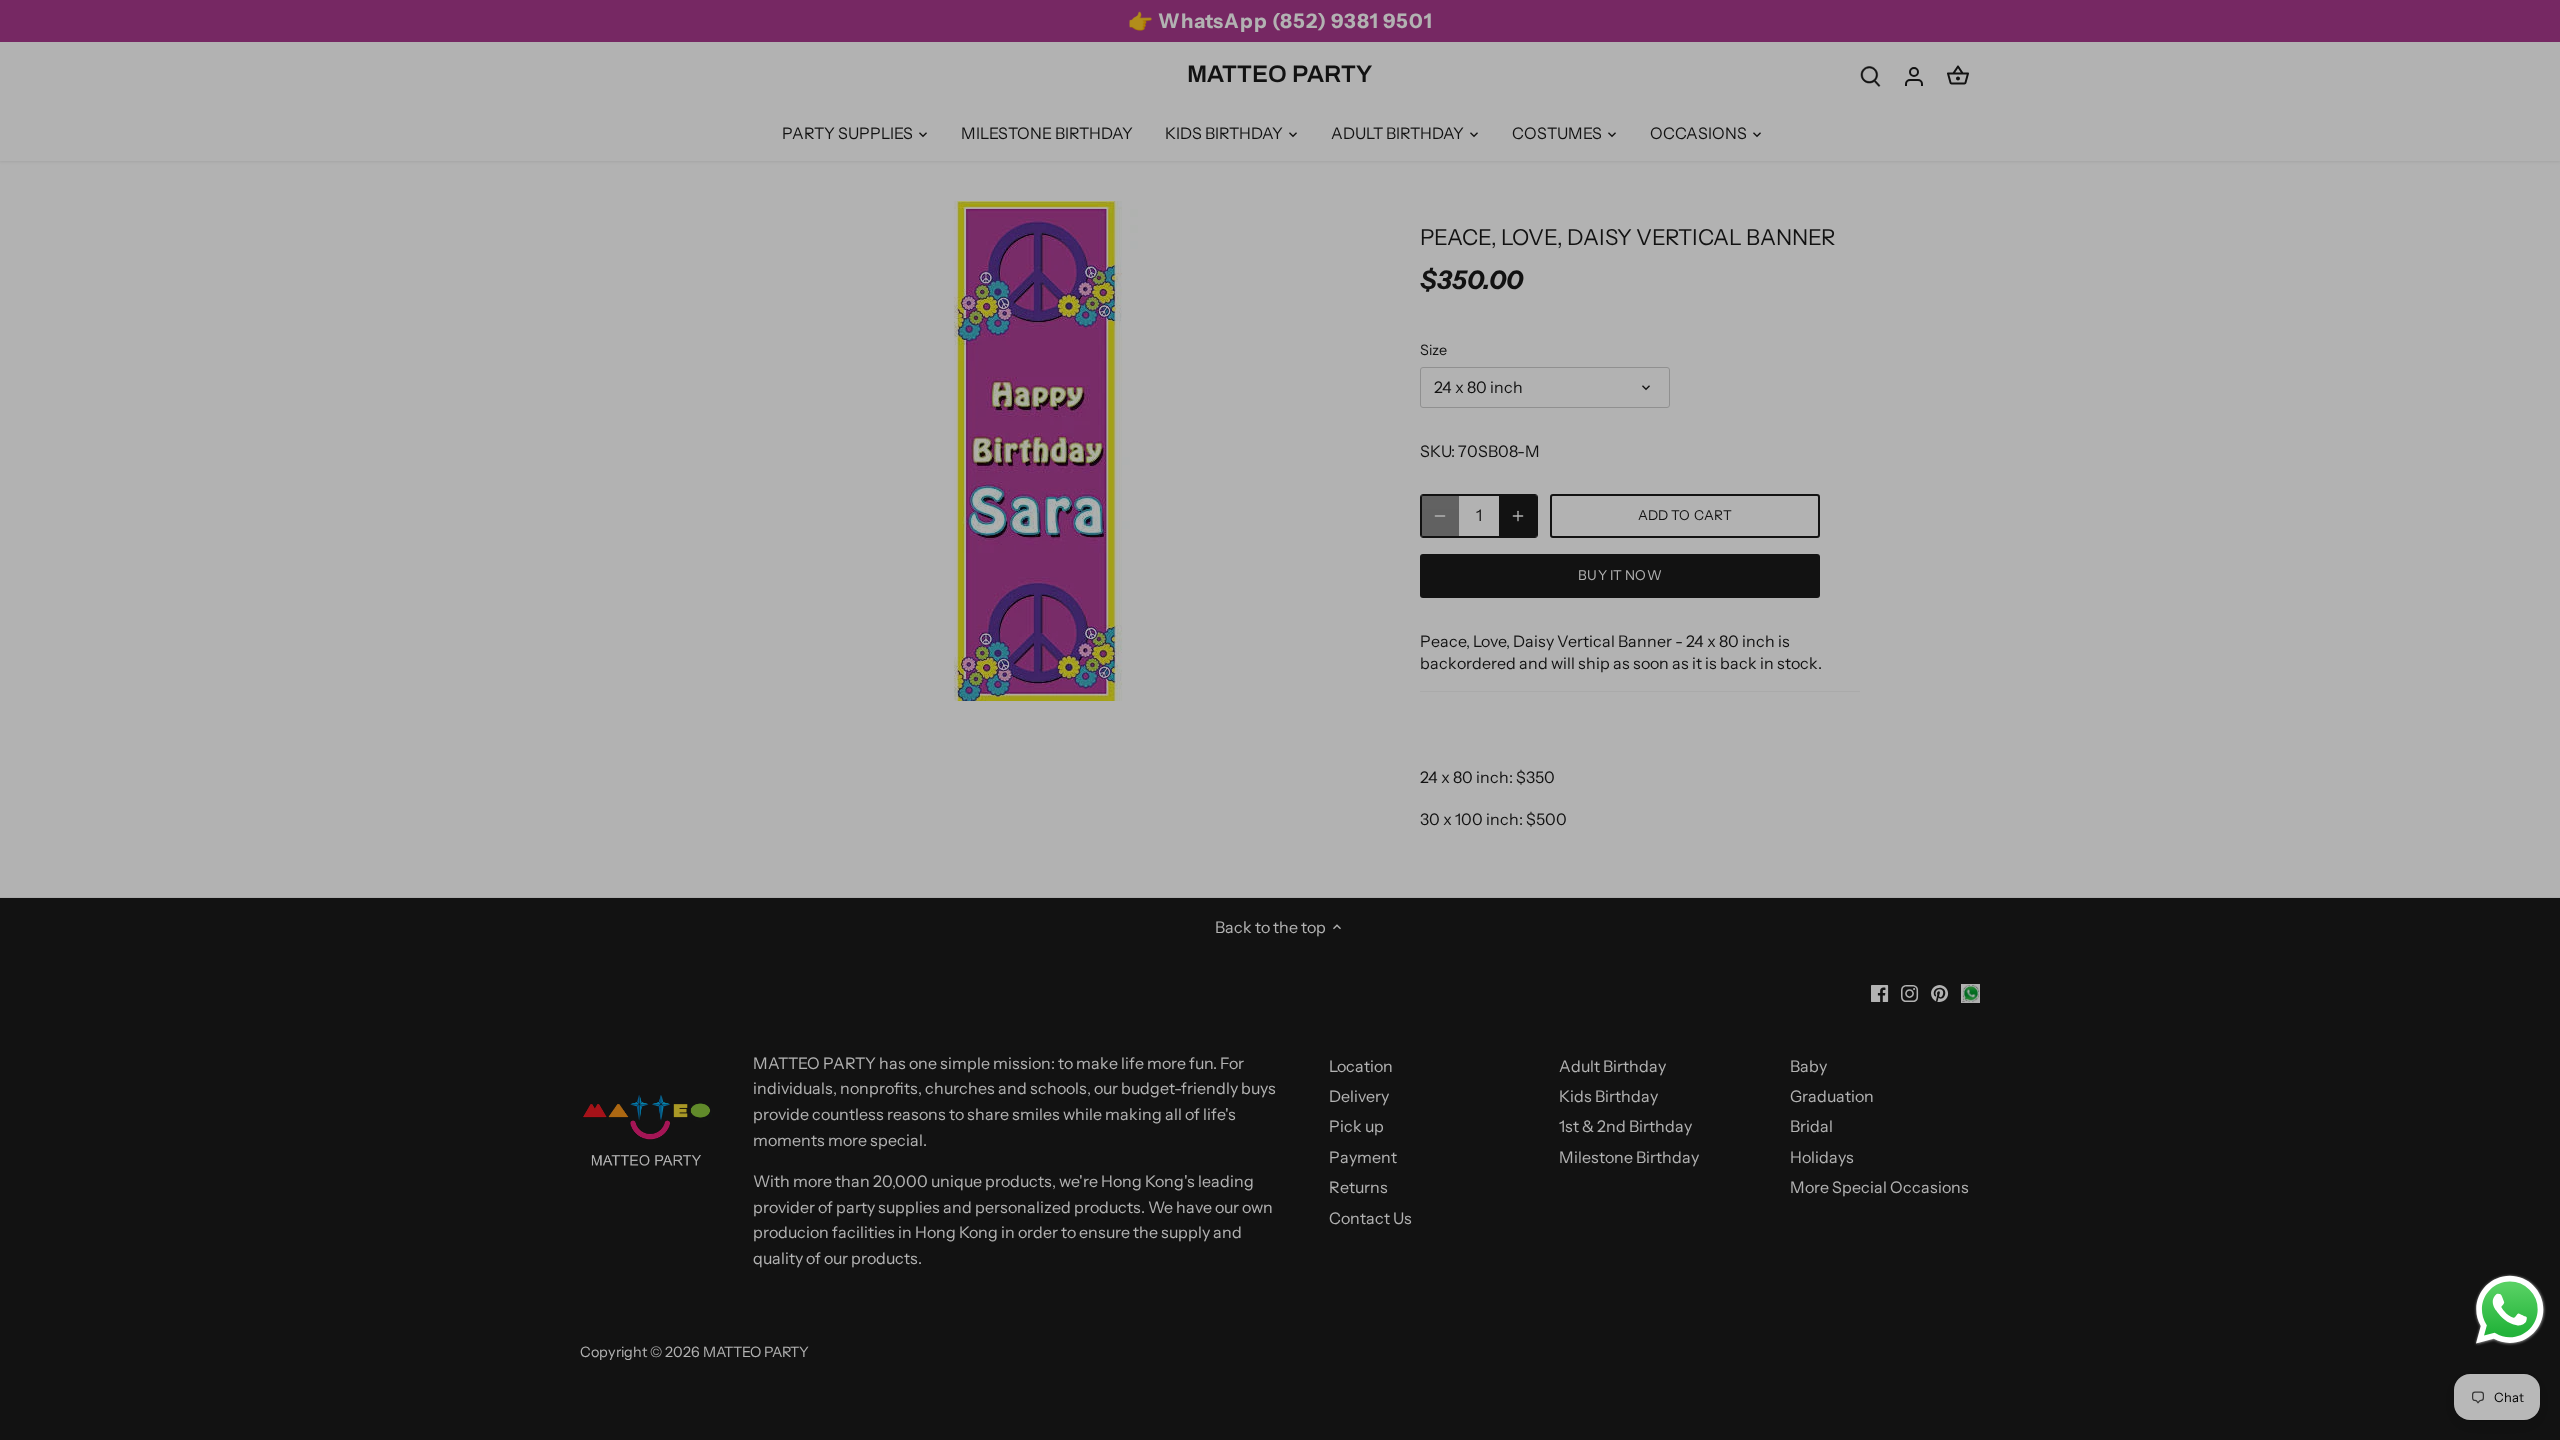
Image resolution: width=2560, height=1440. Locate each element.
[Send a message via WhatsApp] (2510, 1310)
